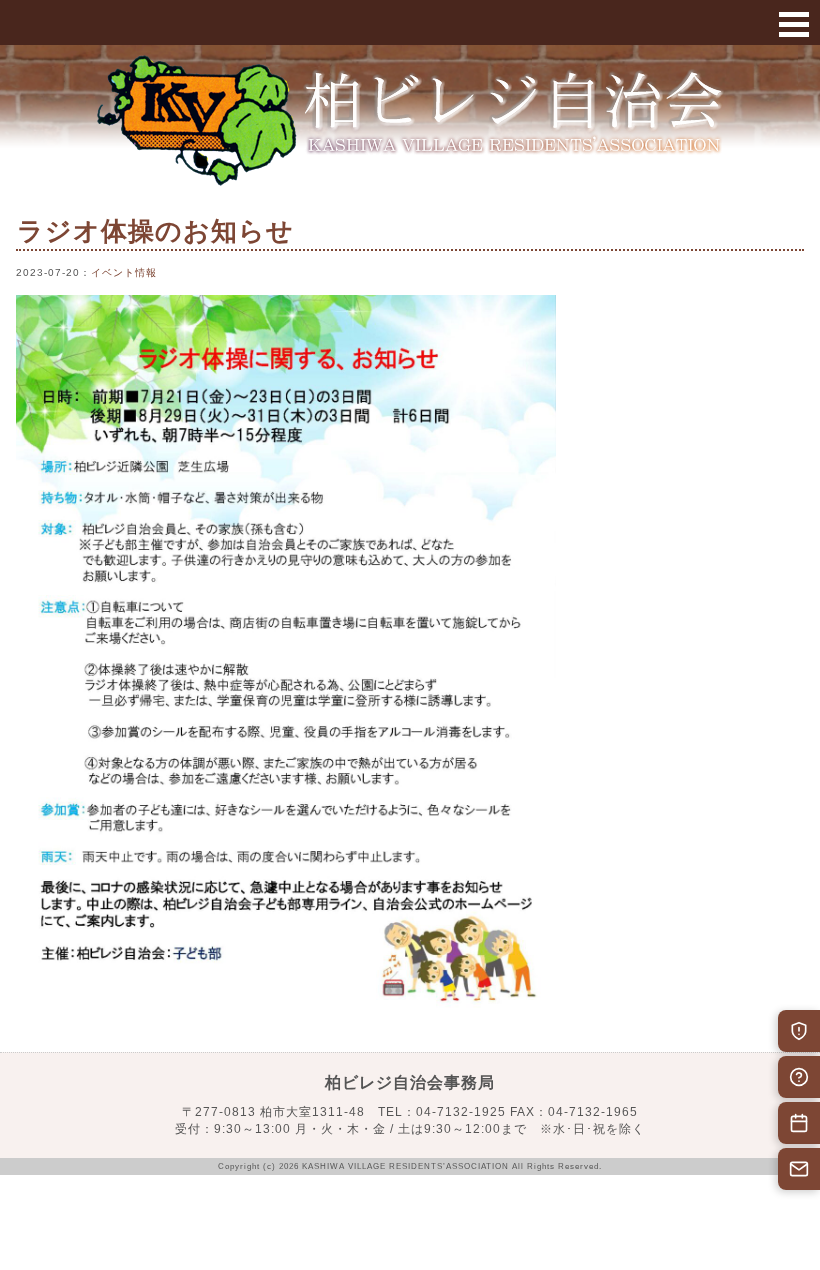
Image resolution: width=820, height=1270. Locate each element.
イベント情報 (124, 272)
